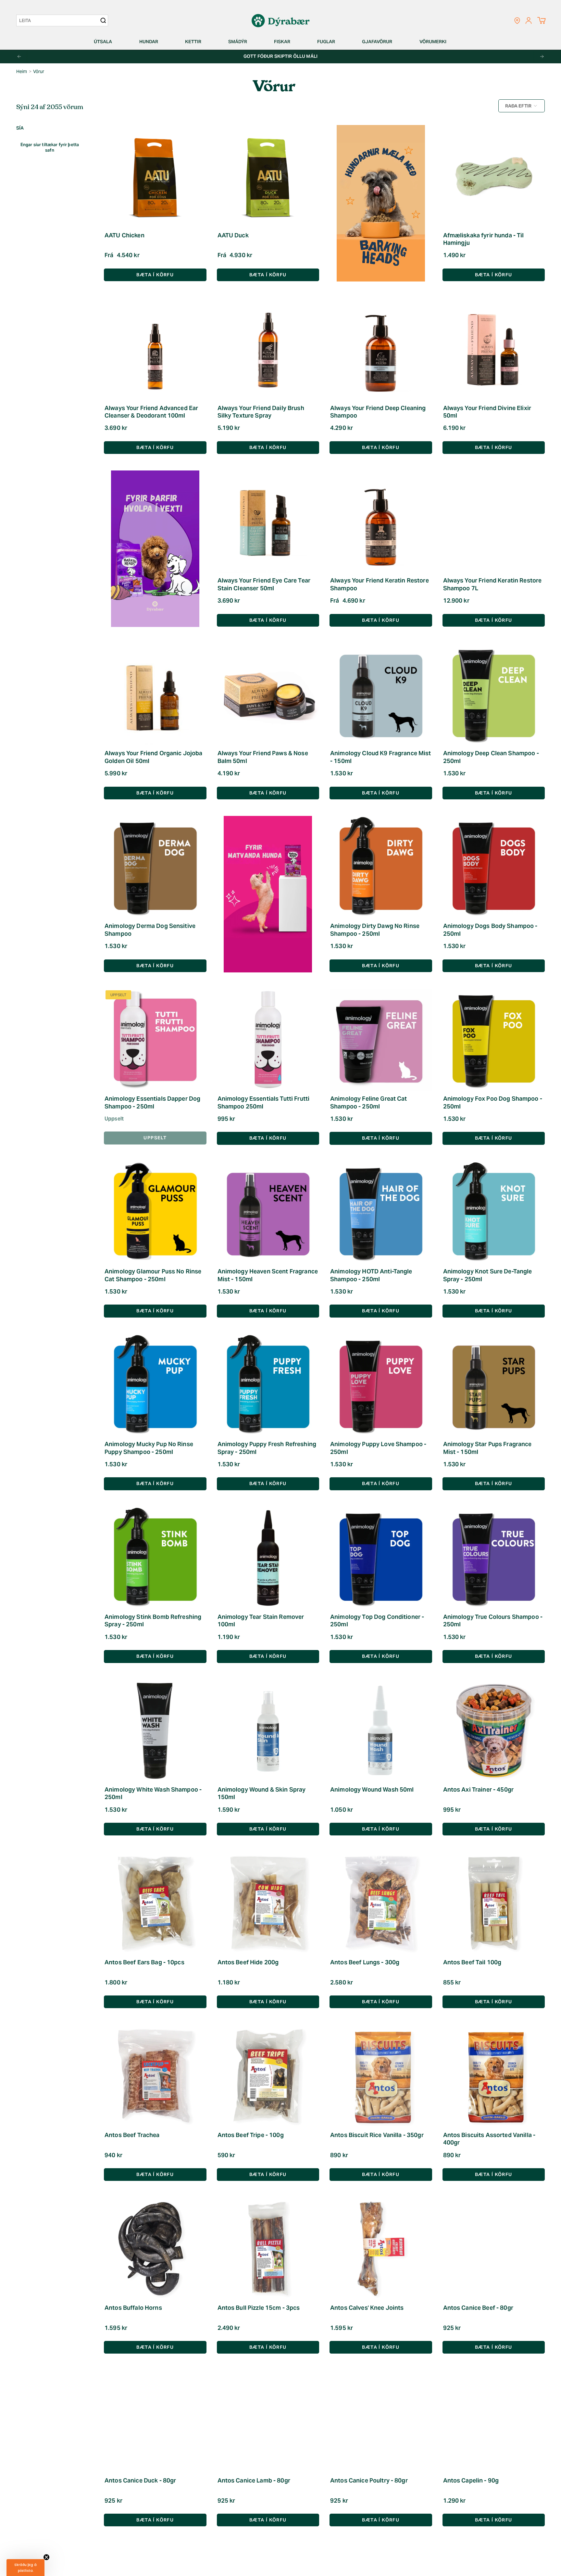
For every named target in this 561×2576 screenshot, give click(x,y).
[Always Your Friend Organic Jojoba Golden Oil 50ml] (155, 694)
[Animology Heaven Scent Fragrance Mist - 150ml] (268, 1213)
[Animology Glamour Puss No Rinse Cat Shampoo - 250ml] (155, 1213)
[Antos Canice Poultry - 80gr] (381, 2421)
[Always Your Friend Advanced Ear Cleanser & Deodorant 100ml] (155, 349)
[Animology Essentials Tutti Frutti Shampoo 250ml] (268, 1040)
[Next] (542, 56)
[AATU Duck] (268, 176)
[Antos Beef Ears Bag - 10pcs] (155, 1903)
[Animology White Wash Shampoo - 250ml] (155, 1731)
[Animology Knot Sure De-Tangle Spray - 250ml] (494, 1213)
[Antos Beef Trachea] (155, 2076)
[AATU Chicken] (155, 176)
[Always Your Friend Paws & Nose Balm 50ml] (268, 694)
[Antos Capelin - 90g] (494, 2421)
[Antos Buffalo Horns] (155, 2249)
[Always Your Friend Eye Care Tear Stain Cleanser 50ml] (268, 522)
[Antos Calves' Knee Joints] (381, 2249)
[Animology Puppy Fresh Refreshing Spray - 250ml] (268, 1385)
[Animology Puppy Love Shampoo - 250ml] (381, 1385)
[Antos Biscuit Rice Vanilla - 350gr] (381, 2076)
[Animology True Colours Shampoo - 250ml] (494, 1558)
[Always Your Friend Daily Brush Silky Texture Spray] (268, 349)
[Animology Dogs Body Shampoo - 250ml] (494, 867)
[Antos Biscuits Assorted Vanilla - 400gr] (494, 2076)
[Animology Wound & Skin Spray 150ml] (268, 1731)
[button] (106, 42)
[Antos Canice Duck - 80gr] (155, 2421)
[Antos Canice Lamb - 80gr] (268, 2421)
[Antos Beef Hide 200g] (268, 1903)
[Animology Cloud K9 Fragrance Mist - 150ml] (381, 694)
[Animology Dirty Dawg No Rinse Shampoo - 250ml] (381, 867)
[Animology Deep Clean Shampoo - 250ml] (494, 694)
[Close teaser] (46, 2557)
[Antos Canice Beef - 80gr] (494, 2249)
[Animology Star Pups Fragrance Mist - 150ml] (494, 1385)
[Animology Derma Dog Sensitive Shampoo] (155, 867)
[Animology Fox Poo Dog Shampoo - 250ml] (494, 1040)
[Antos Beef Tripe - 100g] (268, 2076)
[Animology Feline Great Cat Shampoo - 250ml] (381, 1040)
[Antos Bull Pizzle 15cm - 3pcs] (268, 2249)
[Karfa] (541, 20)
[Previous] (19, 56)
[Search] (103, 20)
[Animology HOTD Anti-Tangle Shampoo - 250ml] (381, 1213)
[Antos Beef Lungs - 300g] (381, 1903)
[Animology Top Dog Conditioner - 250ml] (381, 1558)
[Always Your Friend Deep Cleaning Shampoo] (381, 349)
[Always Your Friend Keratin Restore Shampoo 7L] (494, 522)
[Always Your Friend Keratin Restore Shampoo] (381, 522)
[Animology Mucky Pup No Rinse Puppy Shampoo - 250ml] (155, 1385)
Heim (22, 71)
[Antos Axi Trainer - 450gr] (494, 1731)
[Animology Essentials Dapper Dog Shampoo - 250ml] (155, 1040)
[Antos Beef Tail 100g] (494, 1903)
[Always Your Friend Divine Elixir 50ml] (494, 349)
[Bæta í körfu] (494, 275)
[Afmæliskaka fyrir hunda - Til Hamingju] (494, 176)
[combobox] (59, 20)
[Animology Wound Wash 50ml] (381, 1731)
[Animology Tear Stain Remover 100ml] (268, 1558)
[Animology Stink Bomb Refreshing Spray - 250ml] (155, 1558)
